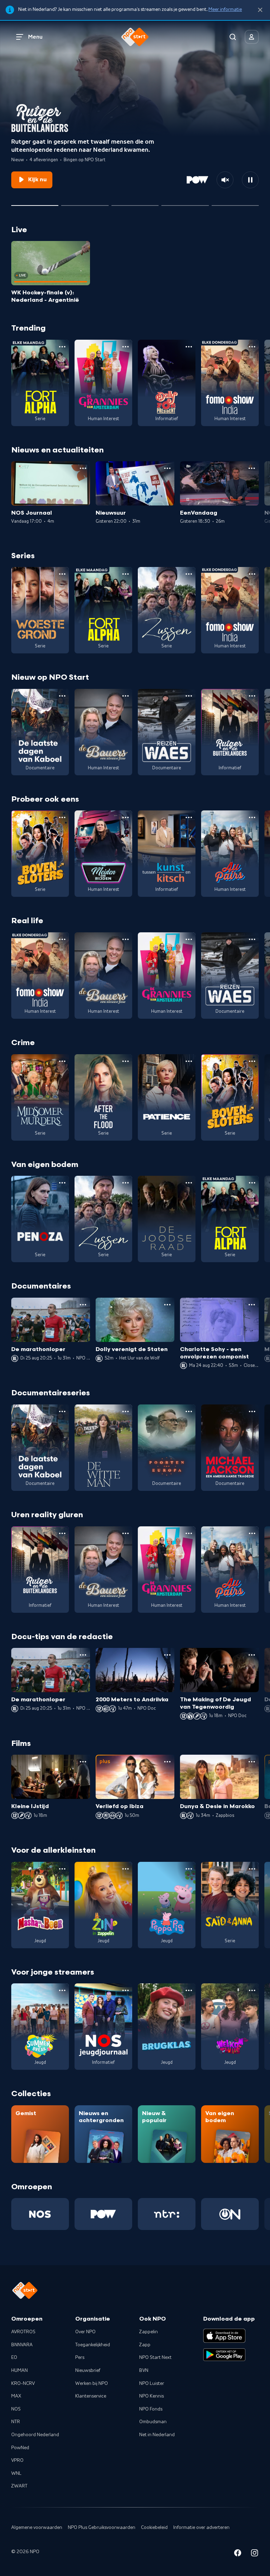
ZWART (19, 2486)
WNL (16, 2473)
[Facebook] (238, 2554)
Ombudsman (153, 2422)
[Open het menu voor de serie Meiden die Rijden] (126, 817)
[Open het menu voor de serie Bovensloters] (62, 817)
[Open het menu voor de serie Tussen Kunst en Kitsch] (189, 817)
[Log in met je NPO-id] (252, 37)
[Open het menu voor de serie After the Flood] (126, 1061)
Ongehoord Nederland (35, 2435)
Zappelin (149, 2332)
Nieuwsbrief (88, 2370)
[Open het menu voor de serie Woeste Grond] (62, 574)
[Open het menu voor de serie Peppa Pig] (189, 1869)
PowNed (20, 2448)
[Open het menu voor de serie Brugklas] (189, 1990)
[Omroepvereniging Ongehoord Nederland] (230, 2214)
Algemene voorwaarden (37, 2528)
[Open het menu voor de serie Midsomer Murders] (62, 1061)
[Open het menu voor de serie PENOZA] (62, 1183)
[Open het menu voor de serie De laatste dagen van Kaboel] (62, 696)
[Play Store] (224, 2355)
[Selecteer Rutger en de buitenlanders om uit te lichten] (35, 203)
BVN (144, 2370)
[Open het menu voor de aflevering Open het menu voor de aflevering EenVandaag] (252, 468)
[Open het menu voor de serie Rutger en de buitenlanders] (252, 696)
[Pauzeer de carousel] (250, 180)
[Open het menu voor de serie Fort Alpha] (62, 347)
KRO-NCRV (23, 2383)
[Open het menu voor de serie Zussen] (189, 574)
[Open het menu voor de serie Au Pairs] (252, 817)
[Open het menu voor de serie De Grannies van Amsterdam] (126, 347)
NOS (16, 2409)
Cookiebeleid (154, 2528)
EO (14, 2357)
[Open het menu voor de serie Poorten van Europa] (189, 1411)
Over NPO (85, 2332)
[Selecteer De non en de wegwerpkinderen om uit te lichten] (185, 203)
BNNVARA (22, 2345)
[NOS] (40, 2214)
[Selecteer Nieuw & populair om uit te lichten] (235, 203)
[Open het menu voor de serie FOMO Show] (252, 347)
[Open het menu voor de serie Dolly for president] (189, 347)
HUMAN (20, 2370)
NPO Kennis (152, 2396)
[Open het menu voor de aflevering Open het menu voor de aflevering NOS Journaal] (83, 468)
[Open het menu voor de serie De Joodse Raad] (189, 1183)
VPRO (17, 2460)
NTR (16, 2422)
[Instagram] (255, 2554)
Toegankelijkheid (93, 2345)
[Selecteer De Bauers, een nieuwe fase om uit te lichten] (85, 203)
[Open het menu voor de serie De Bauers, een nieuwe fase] (126, 696)
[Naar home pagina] (135, 37)
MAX (16, 2396)
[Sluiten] (260, 10)
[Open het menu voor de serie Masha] (62, 1869)
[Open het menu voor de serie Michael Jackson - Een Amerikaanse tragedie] (252, 1411)
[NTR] (167, 2214)
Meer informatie (225, 9)
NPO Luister (152, 2383)
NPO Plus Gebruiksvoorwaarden (102, 2528)
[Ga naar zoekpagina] (233, 37)
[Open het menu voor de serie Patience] (189, 1061)
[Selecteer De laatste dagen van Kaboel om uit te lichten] (135, 203)
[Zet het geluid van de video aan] (225, 180)
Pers (80, 2357)
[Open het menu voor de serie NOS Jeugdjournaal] (126, 1990)
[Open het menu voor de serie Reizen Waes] (189, 696)
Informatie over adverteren (201, 2528)
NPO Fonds (151, 2409)
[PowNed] (103, 2214)
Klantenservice (91, 2396)
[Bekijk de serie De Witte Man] (103, 1448)
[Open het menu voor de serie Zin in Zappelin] (126, 1869)
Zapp (145, 2345)
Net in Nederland (157, 2435)
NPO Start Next (155, 2357)
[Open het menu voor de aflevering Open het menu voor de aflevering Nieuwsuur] (167, 468)
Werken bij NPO (92, 2383)
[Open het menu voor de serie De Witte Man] (126, 1411)
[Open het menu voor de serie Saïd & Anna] (252, 1869)
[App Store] (224, 2336)
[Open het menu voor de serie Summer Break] (62, 1990)
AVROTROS (23, 2332)
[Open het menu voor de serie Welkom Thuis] (252, 1990)
